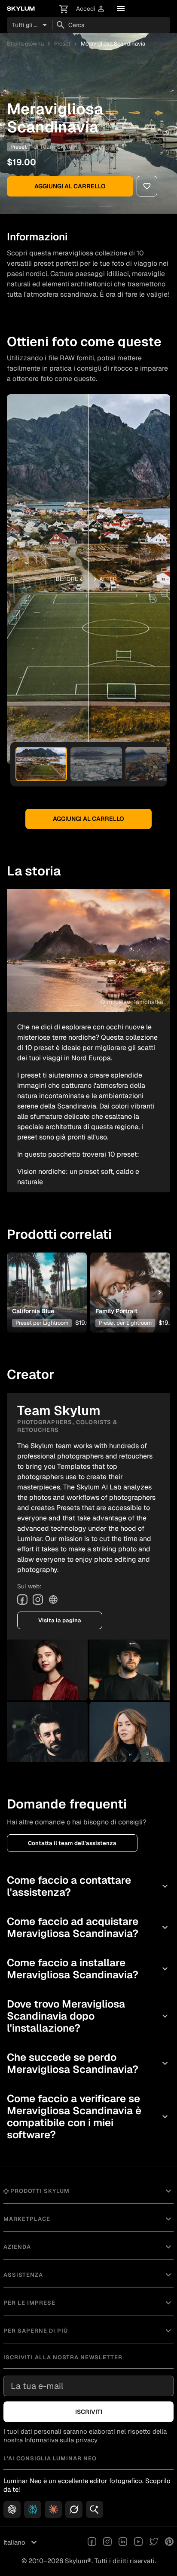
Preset (62, 44)
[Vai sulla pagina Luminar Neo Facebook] (92, 2542)
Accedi (91, 9)
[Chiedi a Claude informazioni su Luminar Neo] (53, 2509)
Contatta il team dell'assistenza (72, 1843)
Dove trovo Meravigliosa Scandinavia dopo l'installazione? (88, 2016)
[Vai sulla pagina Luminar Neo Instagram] (107, 2542)
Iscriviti (89, 2412)
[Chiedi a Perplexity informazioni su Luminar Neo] (33, 2509)
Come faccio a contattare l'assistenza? (88, 1886)
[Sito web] (53, 1600)
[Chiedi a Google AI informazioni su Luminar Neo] (95, 2509)
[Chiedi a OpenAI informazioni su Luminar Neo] (12, 2509)
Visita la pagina (60, 1620)
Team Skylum (59, 147)
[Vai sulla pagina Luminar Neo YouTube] (138, 2542)
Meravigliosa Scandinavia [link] (113, 44)
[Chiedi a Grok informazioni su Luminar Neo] (74, 2509)
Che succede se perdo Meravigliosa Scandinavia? (88, 2063)
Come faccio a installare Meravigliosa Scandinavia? (88, 1969)
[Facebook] (22, 1600)
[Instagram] (38, 1600)
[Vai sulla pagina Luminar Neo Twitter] (154, 2542)
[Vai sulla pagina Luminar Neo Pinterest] (169, 2542)
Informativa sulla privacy (61, 2440)
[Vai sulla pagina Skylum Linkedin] (123, 2542)
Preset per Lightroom (42, 1323)
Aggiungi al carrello (70, 186)
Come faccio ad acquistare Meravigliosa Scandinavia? (88, 1927)
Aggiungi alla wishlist (46, 1279)
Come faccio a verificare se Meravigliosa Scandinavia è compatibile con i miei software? (88, 2117)
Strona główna (25, 44)
